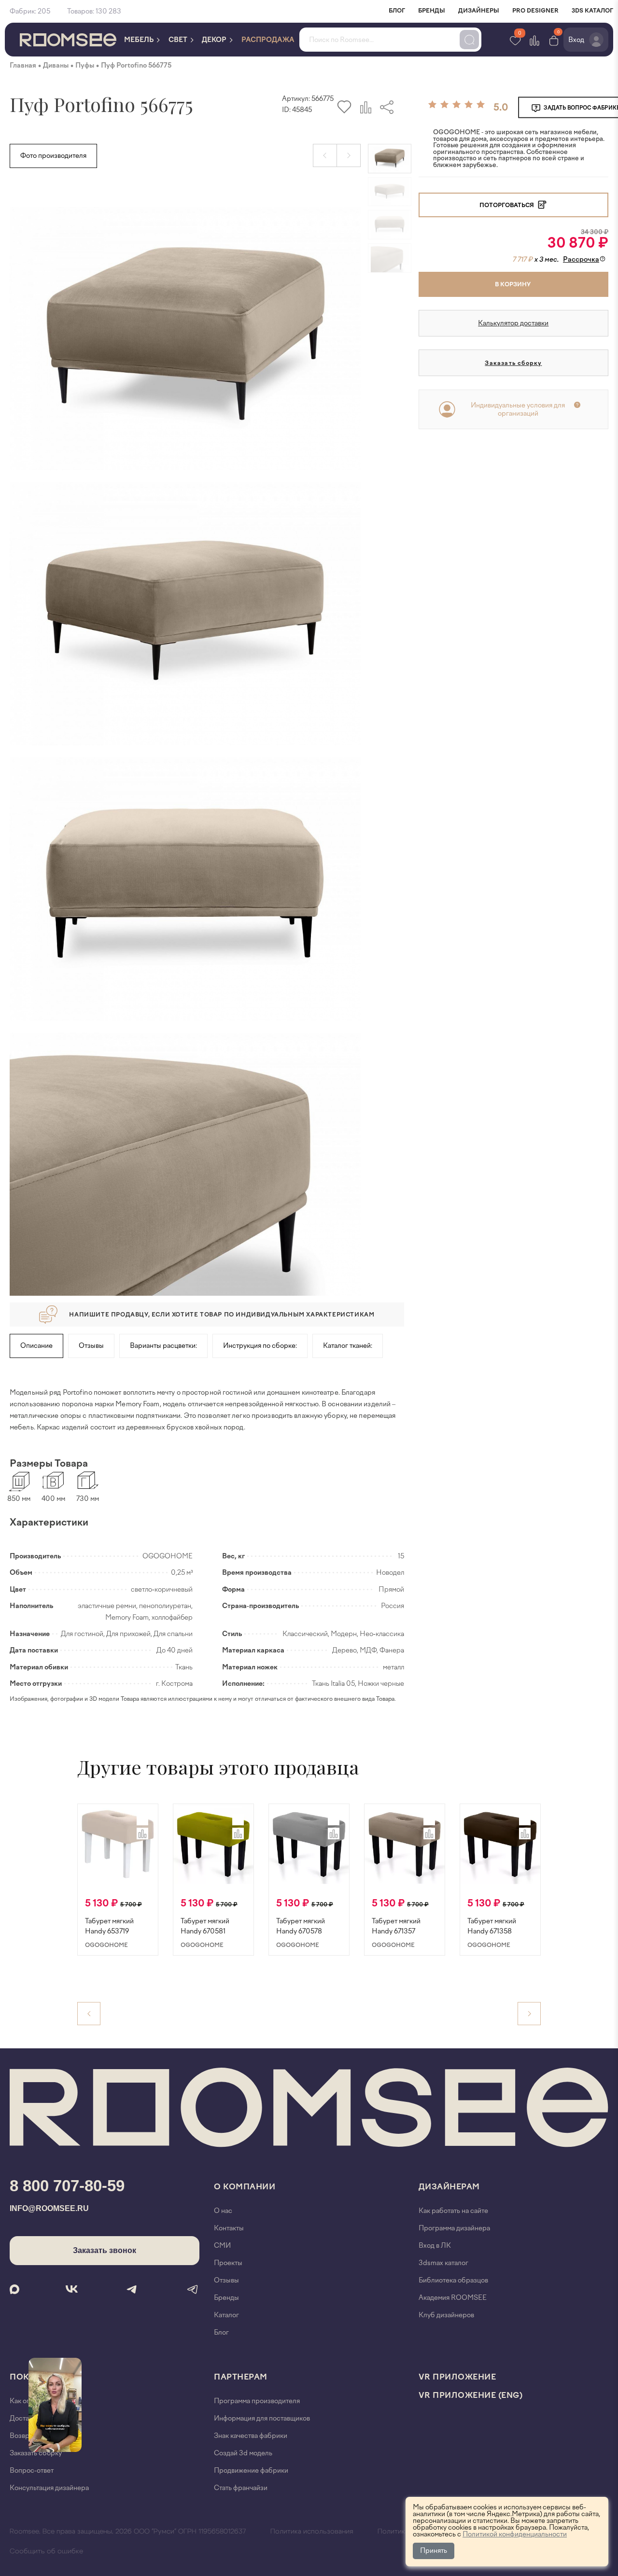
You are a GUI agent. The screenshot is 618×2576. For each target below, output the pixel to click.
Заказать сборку (513, 363)
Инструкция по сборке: (260, 1346)
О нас (223, 2211)
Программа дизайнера (454, 2228)
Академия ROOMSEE (453, 2298)
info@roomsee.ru (49, 2208)
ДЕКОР (215, 40)
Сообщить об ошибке (46, 2551)
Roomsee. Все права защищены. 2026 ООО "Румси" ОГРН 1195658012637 (128, 2532)
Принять (434, 2551)
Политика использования (312, 2532)
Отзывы (91, 1346)
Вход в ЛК (435, 2246)
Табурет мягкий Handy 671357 (396, 1926)
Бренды (226, 2298)
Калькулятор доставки (513, 323)
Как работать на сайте (453, 2211)
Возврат (23, 2436)
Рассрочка (581, 259)
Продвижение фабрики (251, 2471)
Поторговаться (507, 205)
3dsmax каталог (443, 2263)
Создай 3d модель (243, 2453)
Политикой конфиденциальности (515, 2534)
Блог (221, 2332)
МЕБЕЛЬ (140, 40)
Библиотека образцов (453, 2280)
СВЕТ (179, 40)
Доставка (24, 2418)
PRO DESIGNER (535, 11)
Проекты (228, 2263)
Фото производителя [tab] (53, 156)
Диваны (56, 65)
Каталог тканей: (348, 1346)
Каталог (226, 2315)
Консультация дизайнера (49, 2488)
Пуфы (85, 65)
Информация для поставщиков (262, 2418)
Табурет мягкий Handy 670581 (205, 1926)
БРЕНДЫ (432, 11)
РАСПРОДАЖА (268, 40)
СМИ (222, 2246)
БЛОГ (397, 11)
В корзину (513, 284)
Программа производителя (257, 2401)
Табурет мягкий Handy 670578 (301, 1926)
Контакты (229, 2228)
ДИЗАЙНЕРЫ (479, 11)
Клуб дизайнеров (446, 2315)
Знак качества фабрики (251, 2436)
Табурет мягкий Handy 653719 (109, 1926)
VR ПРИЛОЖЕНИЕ (457, 2377)
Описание (36, 1346)
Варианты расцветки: (163, 1346)
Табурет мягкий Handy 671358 (492, 1926)
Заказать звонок (105, 2250)
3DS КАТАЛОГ (592, 11)
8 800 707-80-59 (67, 2186)
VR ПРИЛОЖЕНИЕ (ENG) (471, 2395)
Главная (23, 65)
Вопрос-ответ (32, 2471)
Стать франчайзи (241, 2488)
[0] (554, 40)
